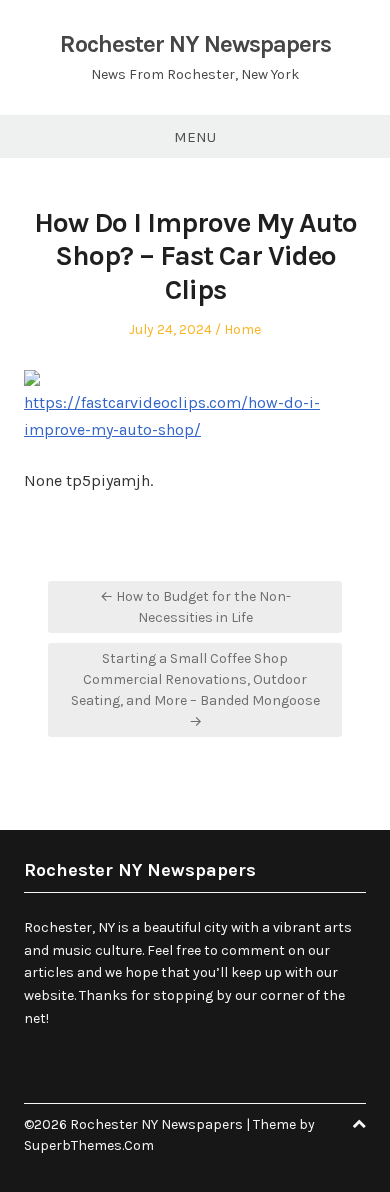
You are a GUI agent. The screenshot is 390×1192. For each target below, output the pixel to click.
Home (242, 329)
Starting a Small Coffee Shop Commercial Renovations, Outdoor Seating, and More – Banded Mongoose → (195, 690)
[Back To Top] (359, 1124)
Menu (195, 137)
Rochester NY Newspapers (195, 44)
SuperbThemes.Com (89, 1145)
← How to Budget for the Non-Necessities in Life (195, 607)
